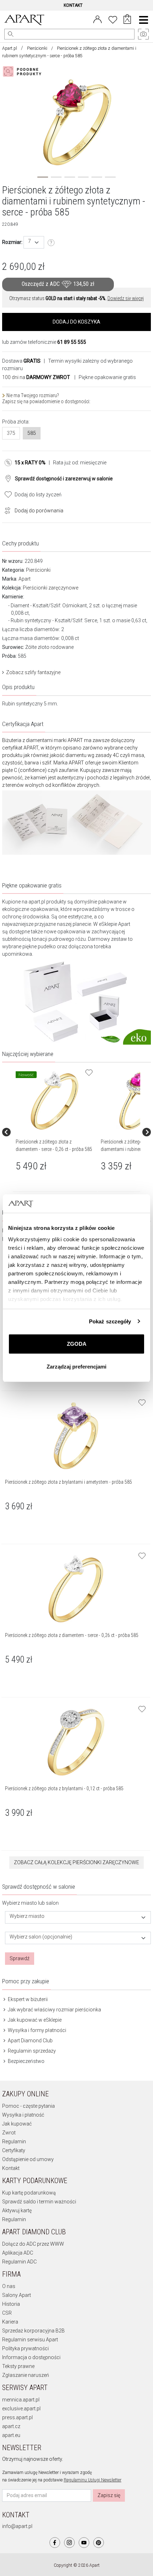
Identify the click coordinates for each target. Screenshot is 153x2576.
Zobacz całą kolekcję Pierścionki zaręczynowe (76, 1862)
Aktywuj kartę (17, 2210)
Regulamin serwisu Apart (30, 2340)
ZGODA (77, 1344)
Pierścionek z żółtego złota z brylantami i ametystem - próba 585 (68, 1482)
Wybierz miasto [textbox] (27, 1916)
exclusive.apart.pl (21, 2409)
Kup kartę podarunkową (29, 2193)
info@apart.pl (17, 2526)
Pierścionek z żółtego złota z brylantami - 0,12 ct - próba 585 (64, 1788)
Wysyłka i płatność (23, 2115)
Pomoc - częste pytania (28, 2106)
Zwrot (9, 2133)
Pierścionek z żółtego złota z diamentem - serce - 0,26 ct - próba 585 (72, 1635)
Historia (11, 2304)
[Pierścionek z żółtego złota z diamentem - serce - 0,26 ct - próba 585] (55, 1101)
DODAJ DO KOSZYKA (76, 322)
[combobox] (34, 242)
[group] (55, 1132)
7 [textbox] (30, 241)
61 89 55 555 (72, 342)
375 (11, 433)
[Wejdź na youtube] (84, 2543)
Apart (25, 579)
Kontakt (11, 2168)
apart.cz (11, 2426)
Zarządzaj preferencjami (76, 1367)
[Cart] (127, 20)
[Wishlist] (113, 19)
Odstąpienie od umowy (28, 2159)
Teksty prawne (18, 2366)
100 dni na (36, 377)
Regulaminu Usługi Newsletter (93, 2480)
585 (32, 433)
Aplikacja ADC (18, 2253)
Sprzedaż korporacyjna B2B (33, 2331)
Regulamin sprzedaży (31, 2051)
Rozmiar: (12, 242)
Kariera (10, 2322)
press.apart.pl (17, 2417)
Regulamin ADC (19, 2262)
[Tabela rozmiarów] (51, 243)
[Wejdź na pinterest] (99, 2543)
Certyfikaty (14, 2150)
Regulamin (14, 2142)
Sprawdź (20, 1958)
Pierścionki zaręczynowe (51, 588)
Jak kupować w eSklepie (34, 2020)
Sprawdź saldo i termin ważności (39, 2202)
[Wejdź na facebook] (55, 2543)
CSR (7, 2313)
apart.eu (11, 2435)
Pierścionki (37, 48)
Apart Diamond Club (30, 2041)
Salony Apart (17, 2295)
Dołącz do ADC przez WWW (33, 2244)
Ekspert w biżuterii (27, 1999)
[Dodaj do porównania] (6, 510)
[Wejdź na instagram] (69, 2543)
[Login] (97, 19)
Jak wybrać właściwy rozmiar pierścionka (54, 2010)
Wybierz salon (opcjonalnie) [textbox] (41, 1937)
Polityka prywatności (25, 2348)
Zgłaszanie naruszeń (26, 2375)
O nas (9, 2286)
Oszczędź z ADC (58, 284)
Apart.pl (10, 48)
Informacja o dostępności (31, 2357)
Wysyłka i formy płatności (36, 2030)
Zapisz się (109, 2495)
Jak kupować (17, 2124)
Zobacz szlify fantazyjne (33, 672)
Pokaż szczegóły (110, 1321)
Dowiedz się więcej (126, 298)
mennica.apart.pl (21, 2400)
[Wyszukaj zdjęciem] (23, 71)
